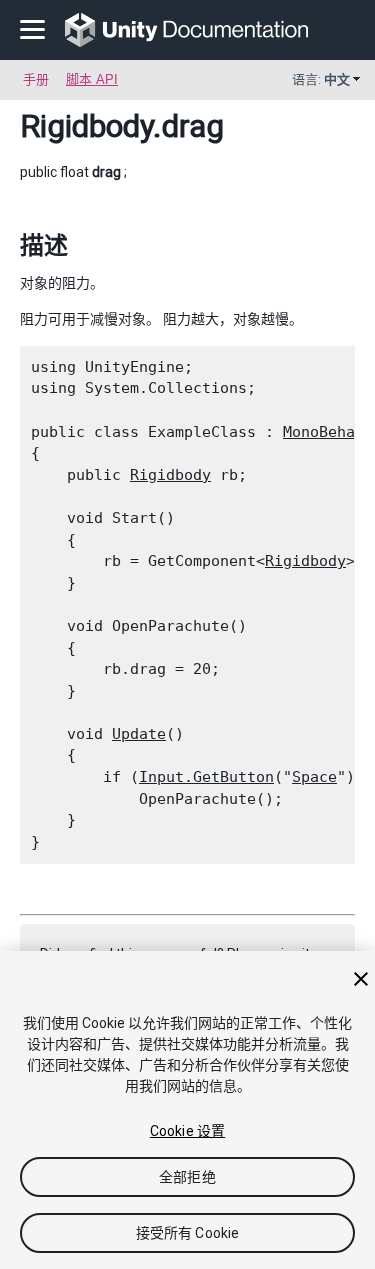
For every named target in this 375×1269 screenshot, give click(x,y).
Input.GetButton (206, 777)
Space (314, 777)
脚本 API (92, 79)
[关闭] (361, 979)
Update (139, 734)
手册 (36, 79)
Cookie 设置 (187, 1131)
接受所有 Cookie (188, 1233)
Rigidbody (86, 126)
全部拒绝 (187, 1177)
